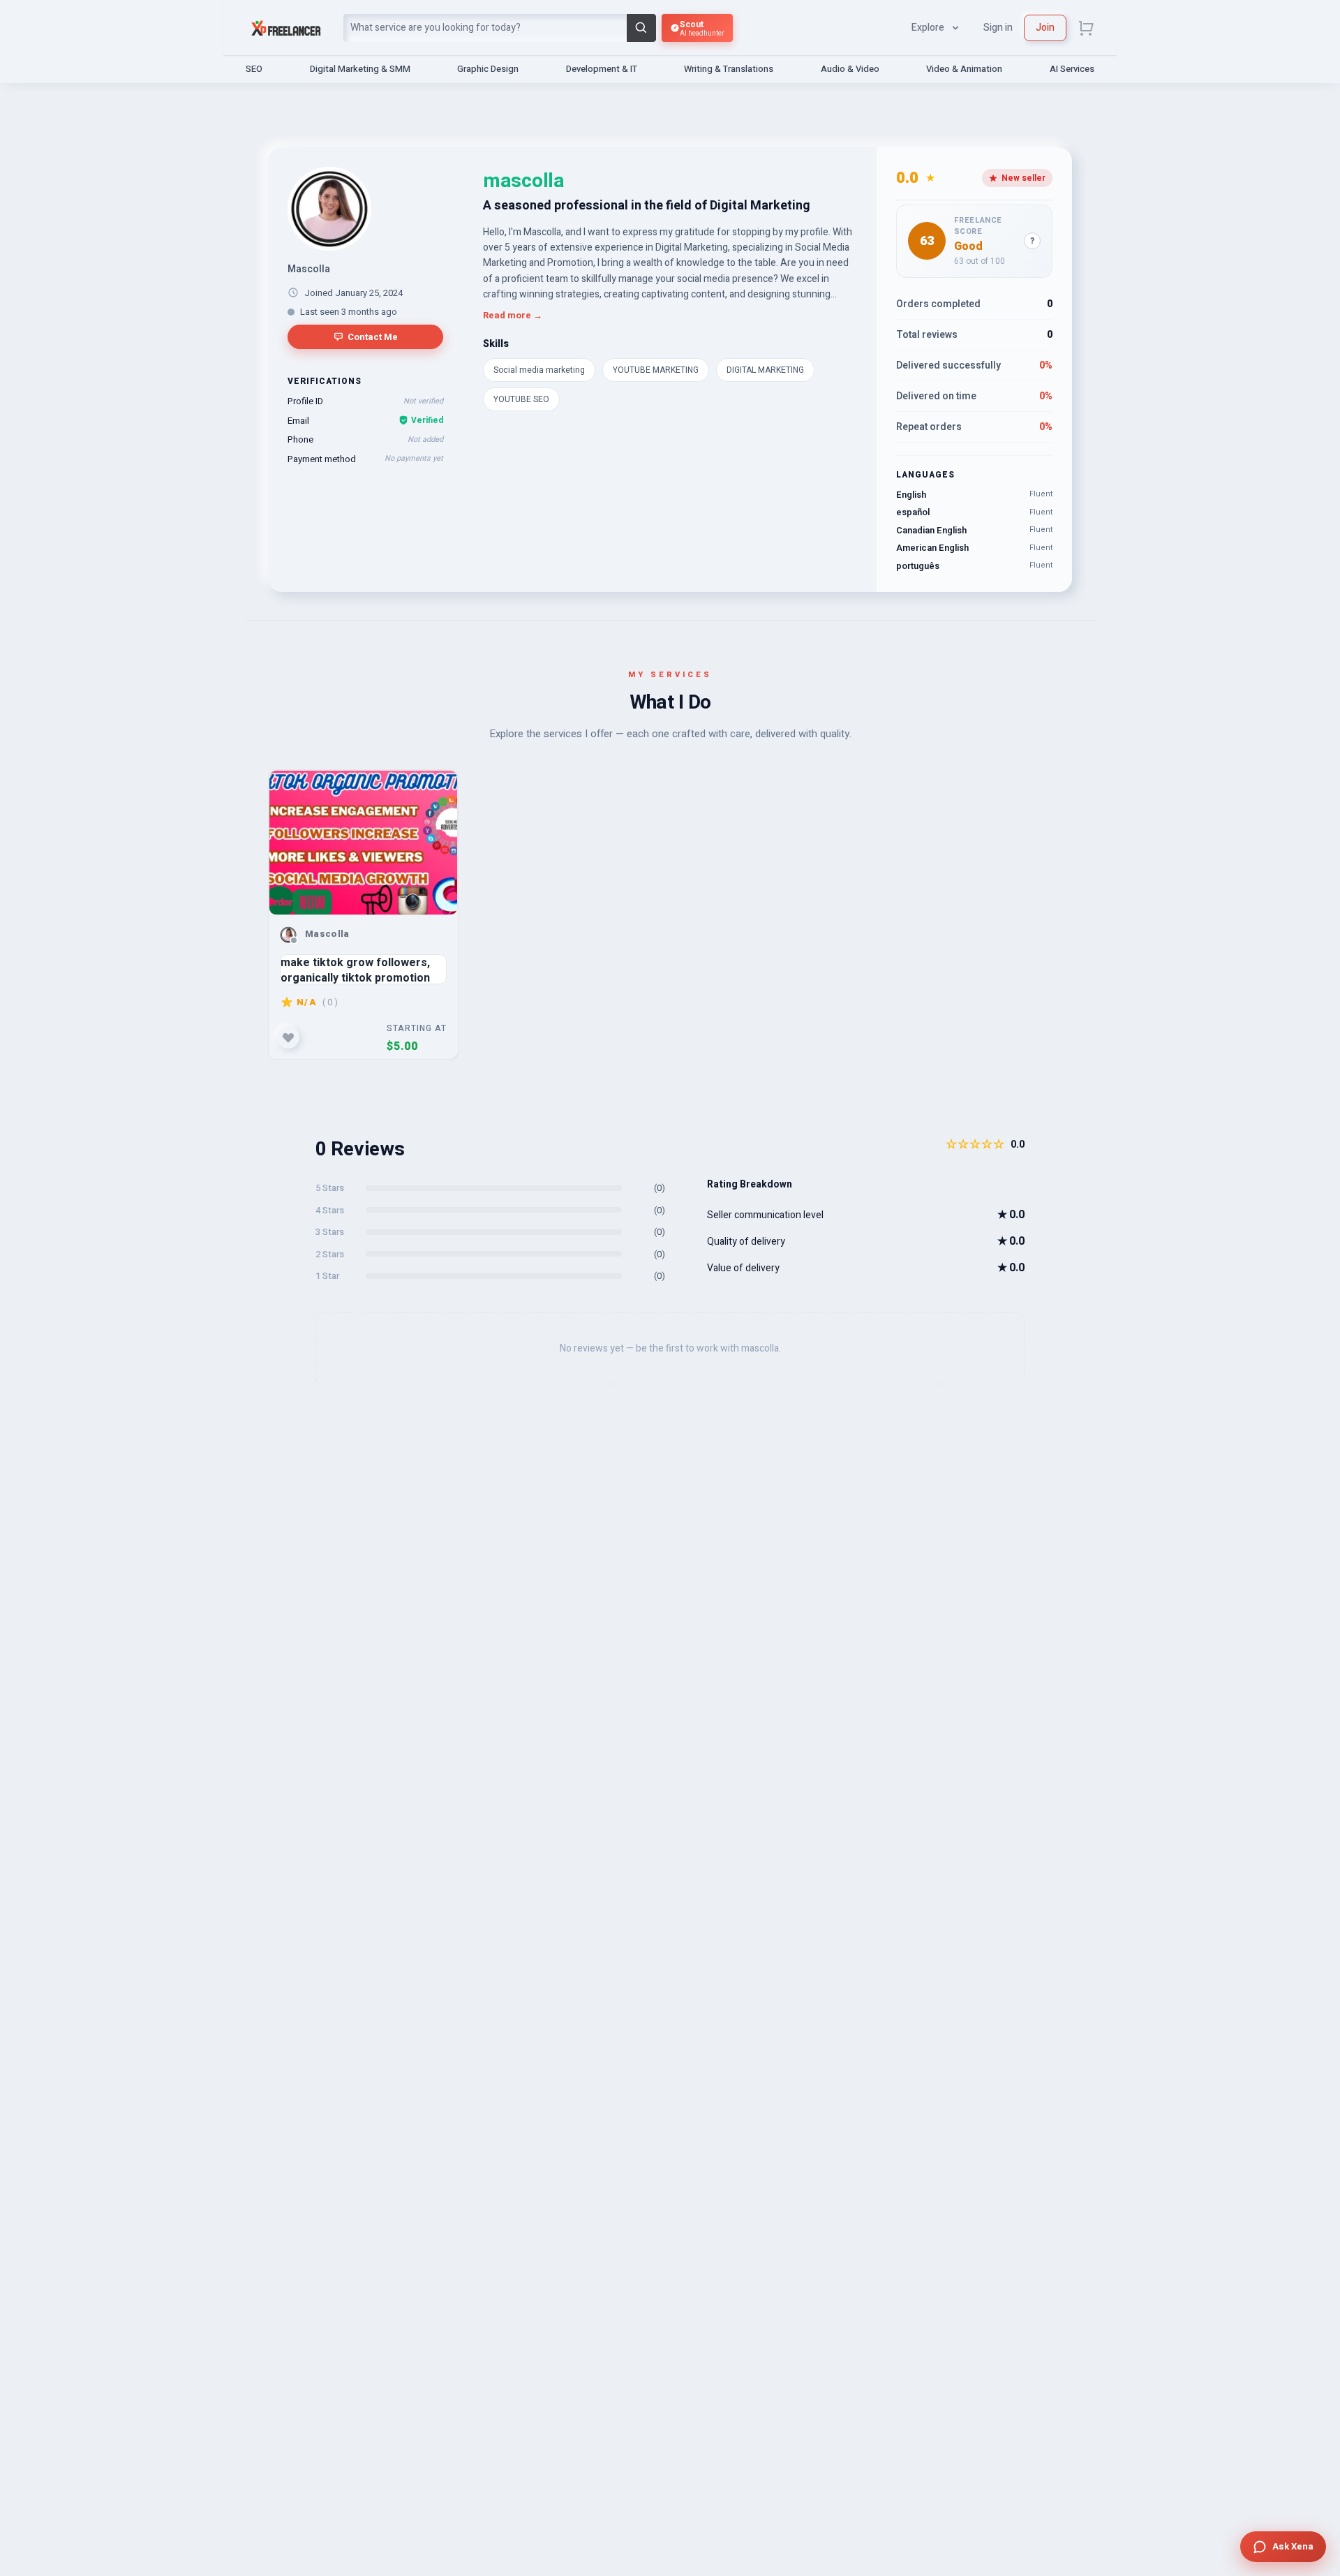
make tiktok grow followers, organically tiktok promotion (355, 969)
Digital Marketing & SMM (360, 69)
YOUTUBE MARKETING (656, 370)
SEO (254, 69)
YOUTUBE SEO (521, 399)
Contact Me (373, 337)
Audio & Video (850, 69)
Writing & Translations (729, 69)
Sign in (998, 28)
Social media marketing (539, 370)
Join (1045, 28)
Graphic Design (488, 69)
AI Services (1072, 69)
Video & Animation (964, 69)
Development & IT (602, 69)
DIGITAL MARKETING (765, 370)
